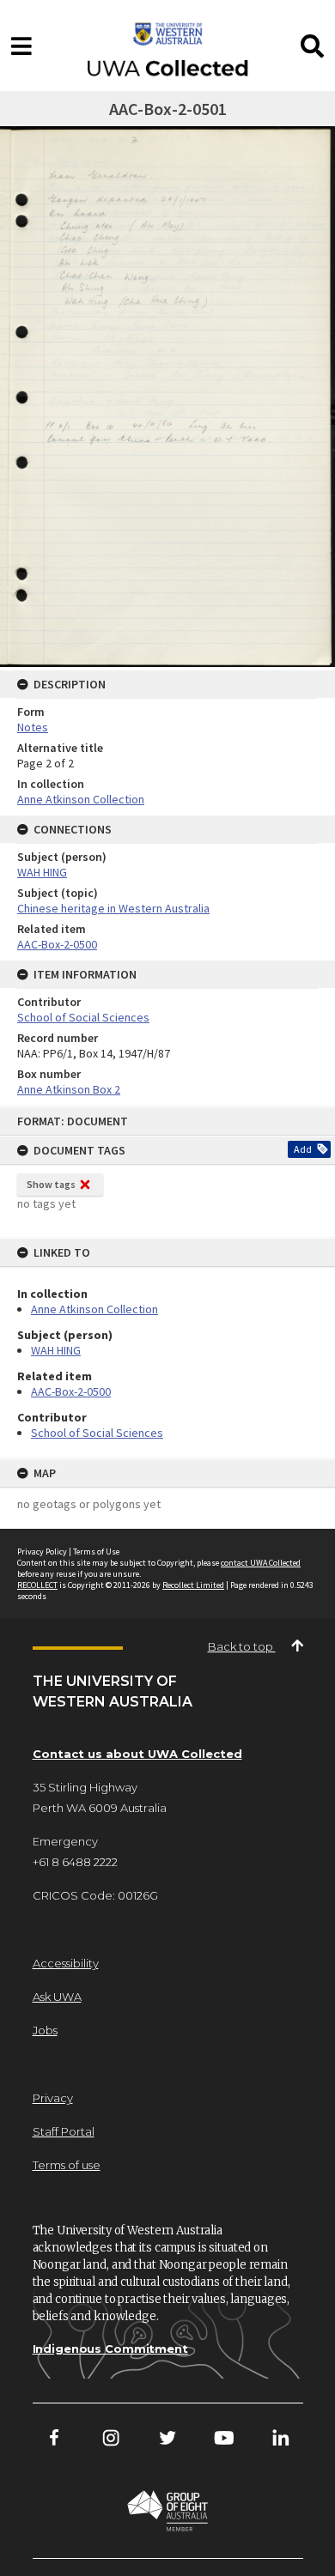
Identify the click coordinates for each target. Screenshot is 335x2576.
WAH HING (56, 1350)
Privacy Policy (42, 1552)
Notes (33, 727)
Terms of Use (96, 1552)
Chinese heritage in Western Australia (113, 908)
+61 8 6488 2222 (75, 1862)
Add (303, 1149)
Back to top (242, 1646)
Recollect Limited (193, 1585)
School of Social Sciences (97, 1433)
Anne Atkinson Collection (94, 1309)
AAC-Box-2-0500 (71, 1391)
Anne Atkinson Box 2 (69, 1089)
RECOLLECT (37, 1585)
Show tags (51, 1184)
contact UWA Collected (261, 1563)
